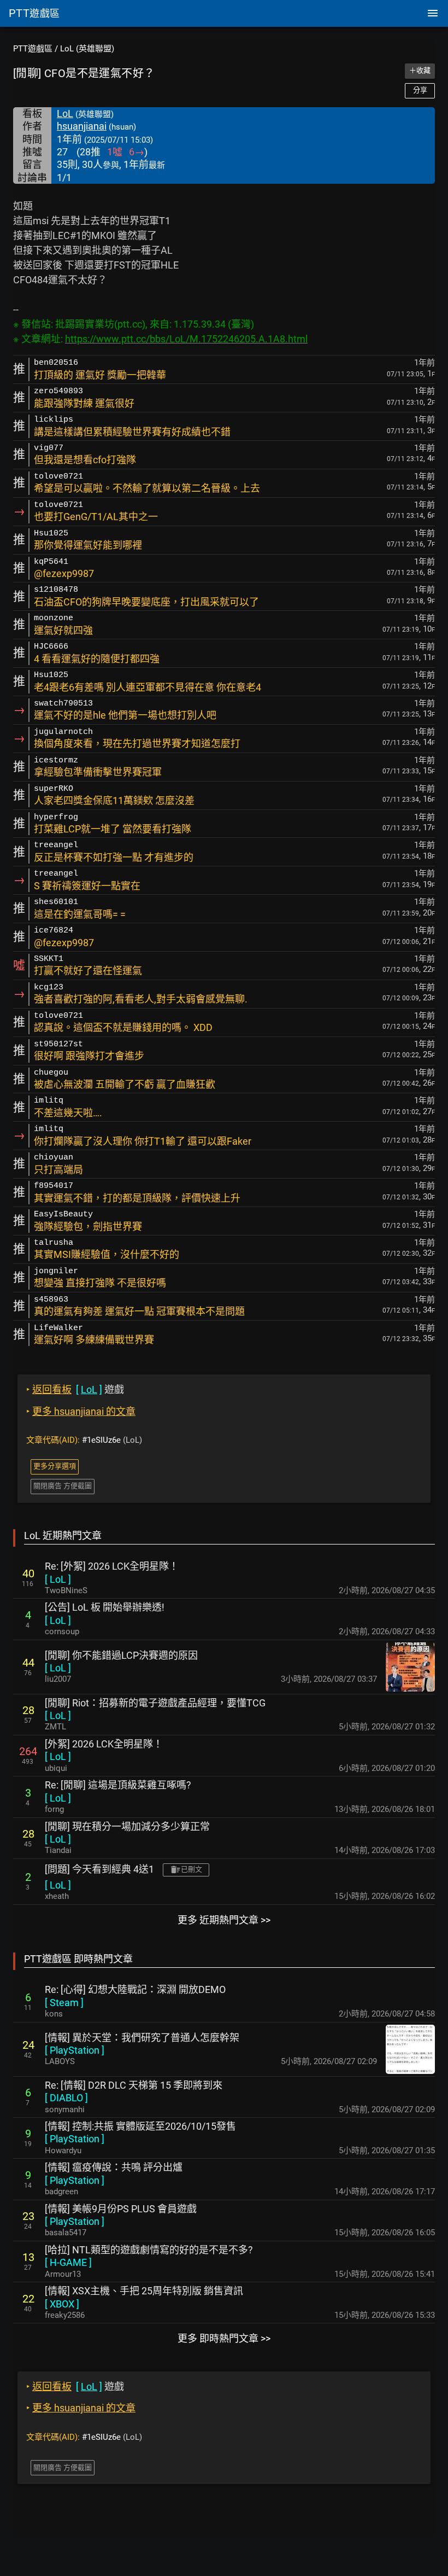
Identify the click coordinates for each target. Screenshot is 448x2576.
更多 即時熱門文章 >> (224, 2338)
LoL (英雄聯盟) (87, 49)
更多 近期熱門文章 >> (224, 1920)
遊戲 (75, 1389)
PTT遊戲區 (33, 49)
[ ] (58, 1579)
